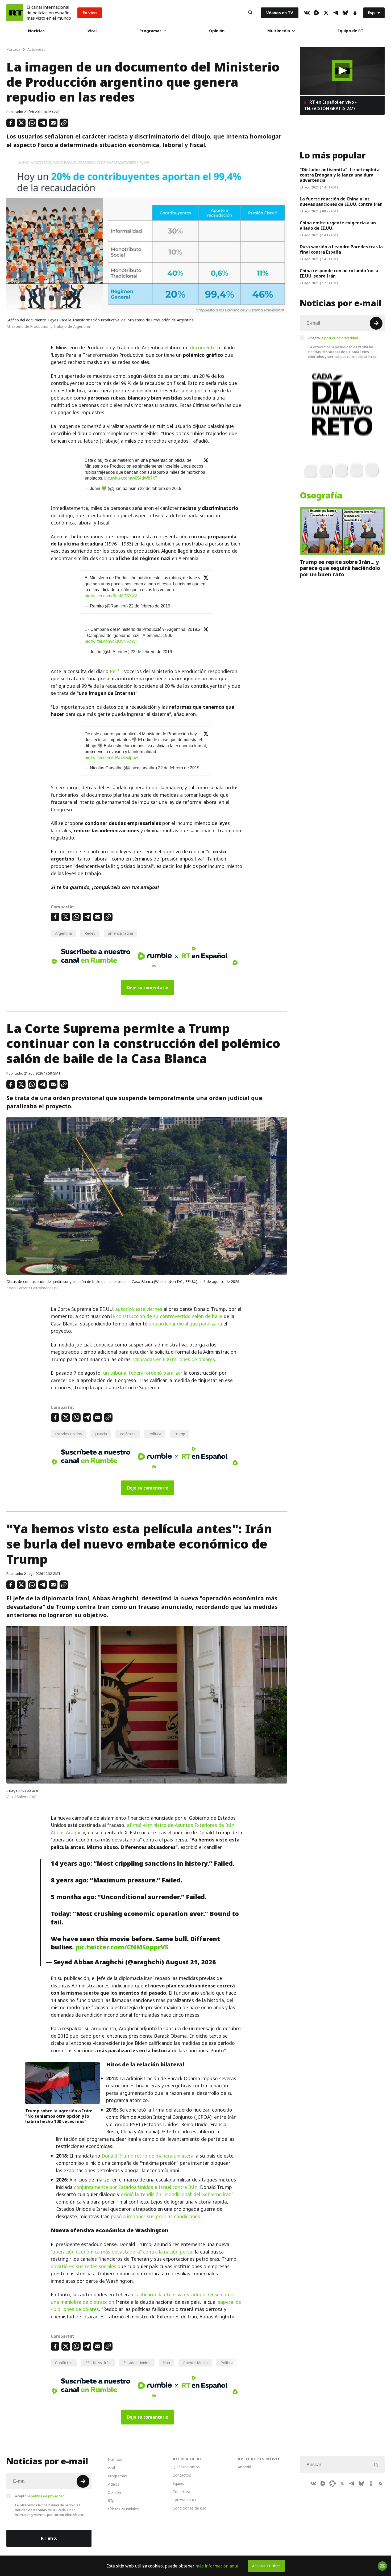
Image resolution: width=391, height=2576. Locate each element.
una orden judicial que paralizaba (185, 1324)
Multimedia (279, 31)
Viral (92, 31)
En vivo (90, 13)
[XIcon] (326, 13)
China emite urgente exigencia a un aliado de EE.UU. (338, 225)
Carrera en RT (185, 2500)
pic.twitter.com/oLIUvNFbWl (111, 641)
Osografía (321, 496)
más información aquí (217, 2566)
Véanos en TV (280, 13)
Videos (113, 2484)
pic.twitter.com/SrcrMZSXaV (111, 596)
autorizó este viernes (139, 1309)
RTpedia (115, 2501)
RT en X (49, 2538)
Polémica (128, 1434)
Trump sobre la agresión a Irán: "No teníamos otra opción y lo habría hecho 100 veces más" (59, 2116)
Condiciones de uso (190, 2508)
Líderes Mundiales (123, 2509)
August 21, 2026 (191, 1962)
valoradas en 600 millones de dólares (174, 1359)
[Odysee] (332, 2483)
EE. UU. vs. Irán (98, 2363)
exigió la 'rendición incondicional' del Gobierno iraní (177, 2194)
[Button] (250, 13)
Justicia (101, 1434)
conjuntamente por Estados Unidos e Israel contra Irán (136, 2187)
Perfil (116, 671)
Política (155, 1434)
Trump (180, 1434)
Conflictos (64, 2363)
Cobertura (181, 2492)
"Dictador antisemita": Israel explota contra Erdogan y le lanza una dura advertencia (340, 175)
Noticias (36, 31)
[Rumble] (317, 13)
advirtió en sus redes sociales (84, 2266)
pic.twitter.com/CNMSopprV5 (122, 1947)
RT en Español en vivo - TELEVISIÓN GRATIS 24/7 (330, 105)
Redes (90, 933)
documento (203, 348)
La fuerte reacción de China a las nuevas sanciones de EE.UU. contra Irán (341, 202)
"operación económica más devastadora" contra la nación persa (122, 2252)
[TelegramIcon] (336, 13)
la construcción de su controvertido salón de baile (167, 1316)
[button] (342, 71)
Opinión (217, 31)
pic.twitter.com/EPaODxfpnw (111, 758)
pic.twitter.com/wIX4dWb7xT (131, 478)
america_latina (120, 933)
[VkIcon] (307, 13)
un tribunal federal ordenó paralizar (143, 1373)
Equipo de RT (350, 31)
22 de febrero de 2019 (161, 488)
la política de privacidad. (340, 338)
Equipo (178, 2483)
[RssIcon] (380, 2483)
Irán (167, 2363)
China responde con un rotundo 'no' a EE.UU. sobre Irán (339, 273)
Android (244, 2467)
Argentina (63, 933)
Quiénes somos (186, 2467)
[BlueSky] (345, 13)
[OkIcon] (355, 13)
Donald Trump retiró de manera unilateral (148, 2156)
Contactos (182, 2475)
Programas (150, 31)
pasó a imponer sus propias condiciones (155, 2216)
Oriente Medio (195, 2363)
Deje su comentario (148, 988)
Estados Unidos (68, 1434)
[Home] (15, 13)
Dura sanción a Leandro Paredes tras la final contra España (341, 249)
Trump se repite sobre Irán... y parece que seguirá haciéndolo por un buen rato (340, 568)
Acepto (334, 338)
